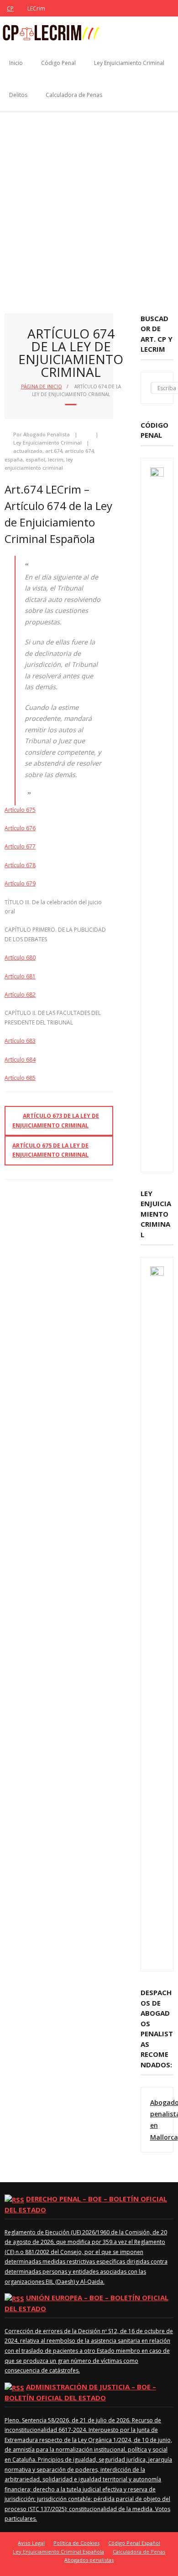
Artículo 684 (20, 1060)
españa (14, 459)
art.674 (54, 451)
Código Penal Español (134, 2543)
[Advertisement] (89, 206)
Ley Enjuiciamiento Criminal (129, 63)
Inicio (16, 63)
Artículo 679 (20, 883)
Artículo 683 (20, 1041)
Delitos (18, 95)
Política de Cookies (76, 2543)
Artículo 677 (20, 846)
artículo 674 (79, 451)
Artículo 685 (20, 1078)
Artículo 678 (20, 865)
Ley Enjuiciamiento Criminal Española (58, 2552)
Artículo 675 (20, 810)
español (35, 459)
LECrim (36, 8)
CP (10, 8)
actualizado (28, 451)
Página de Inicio (42, 386)
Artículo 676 (20, 828)
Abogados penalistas (89, 2560)
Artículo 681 (20, 976)
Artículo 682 (20, 995)
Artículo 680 (20, 958)
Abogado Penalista (47, 434)
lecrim (56, 459)
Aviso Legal (31, 2543)
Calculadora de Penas (74, 95)
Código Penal (58, 63)
